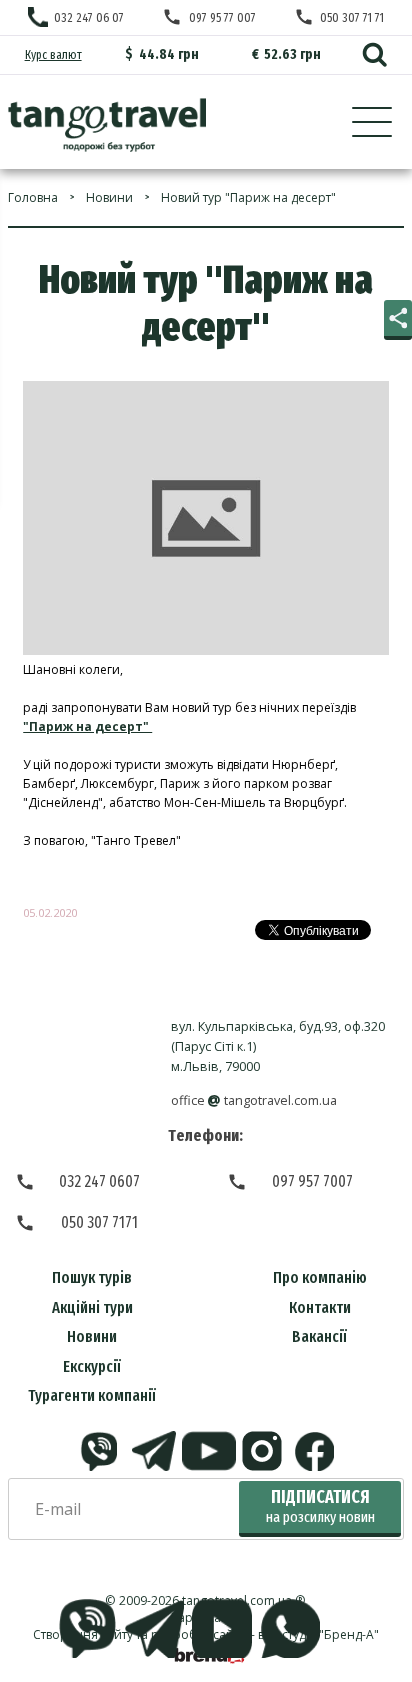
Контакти (320, 1307)
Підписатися (320, 1506)
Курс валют (53, 54)
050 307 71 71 (352, 17)
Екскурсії (92, 1366)
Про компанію (320, 1277)
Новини (92, 1336)
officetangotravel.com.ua (254, 1100)
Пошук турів (92, 1277)
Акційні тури (92, 1307)
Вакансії (319, 1336)
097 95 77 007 (222, 17)
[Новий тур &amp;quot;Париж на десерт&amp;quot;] (107, 125)
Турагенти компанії (92, 1395)
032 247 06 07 (89, 17)
